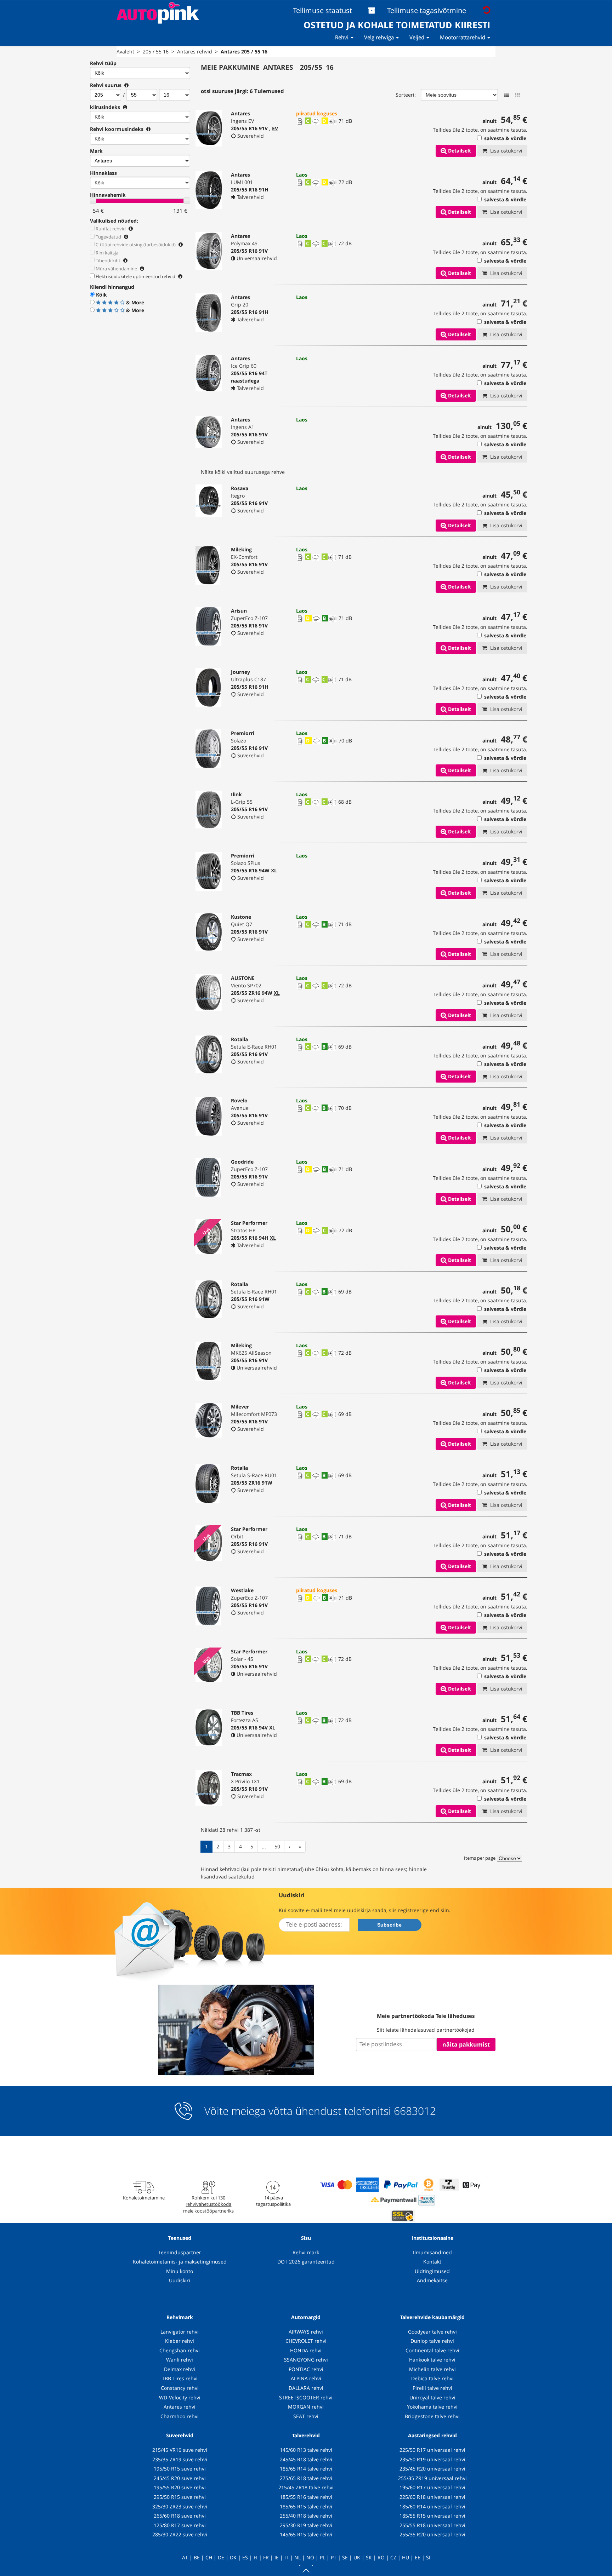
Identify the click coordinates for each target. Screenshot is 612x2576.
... (264, 1846)
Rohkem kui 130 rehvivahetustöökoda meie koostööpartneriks (208, 2204)
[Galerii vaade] (517, 95)
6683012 (415, 2111)
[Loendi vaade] (507, 95)
